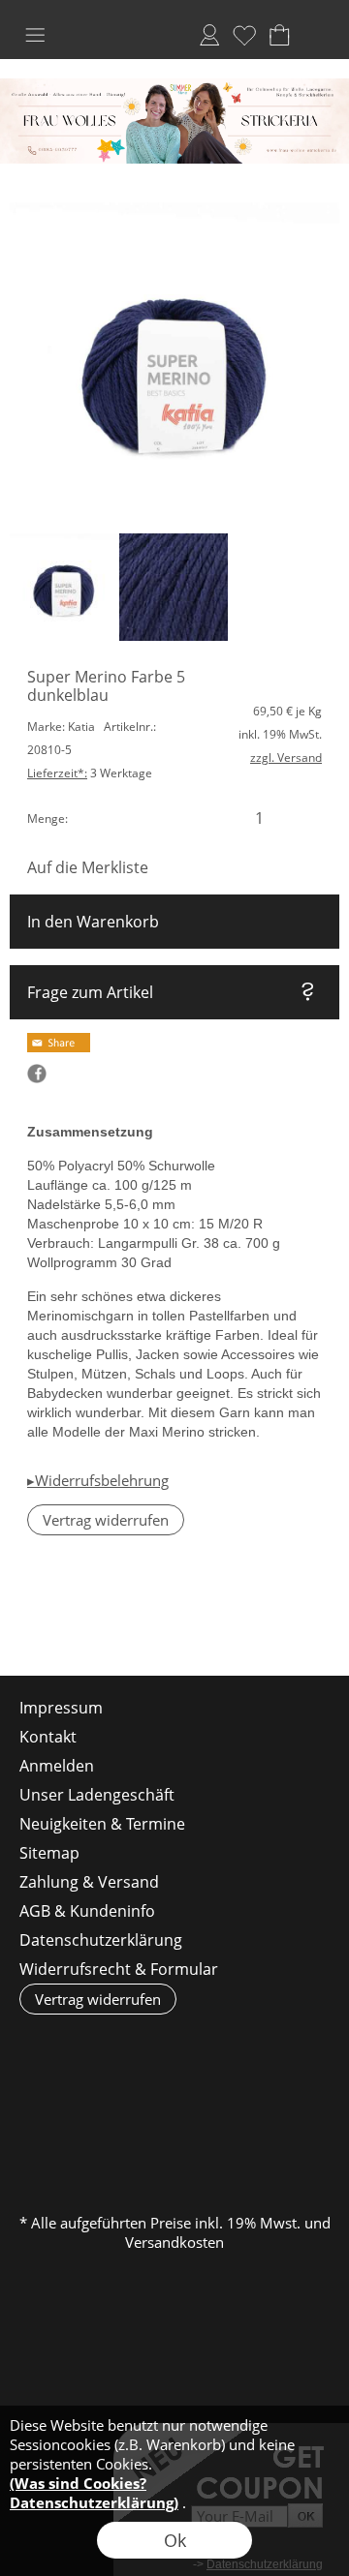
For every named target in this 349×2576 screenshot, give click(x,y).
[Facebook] (77, 1623)
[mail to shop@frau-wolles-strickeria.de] (24, 1623)
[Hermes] (135, 2102)
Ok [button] (175, 2540)
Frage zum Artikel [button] (90, 992)
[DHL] (60, 2102)
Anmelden (209, 35)
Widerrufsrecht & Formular (119, 1969)
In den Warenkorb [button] (93, 922)
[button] (35, 35)
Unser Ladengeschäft (97, 1795)
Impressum (61, 1708)
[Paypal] (173, 2144)
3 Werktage (90, 773)
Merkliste (244, 35)
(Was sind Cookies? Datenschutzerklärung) (94, 2493)
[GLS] (211, 2102)
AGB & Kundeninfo (87, 1911)
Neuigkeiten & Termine (102, 1824)
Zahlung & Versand (89, 1882)
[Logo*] (174, 86)
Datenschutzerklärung (101, 1940)
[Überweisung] (286, 2102)
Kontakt (48, 1737)
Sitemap (49, 1853)
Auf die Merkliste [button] (88, 867)
